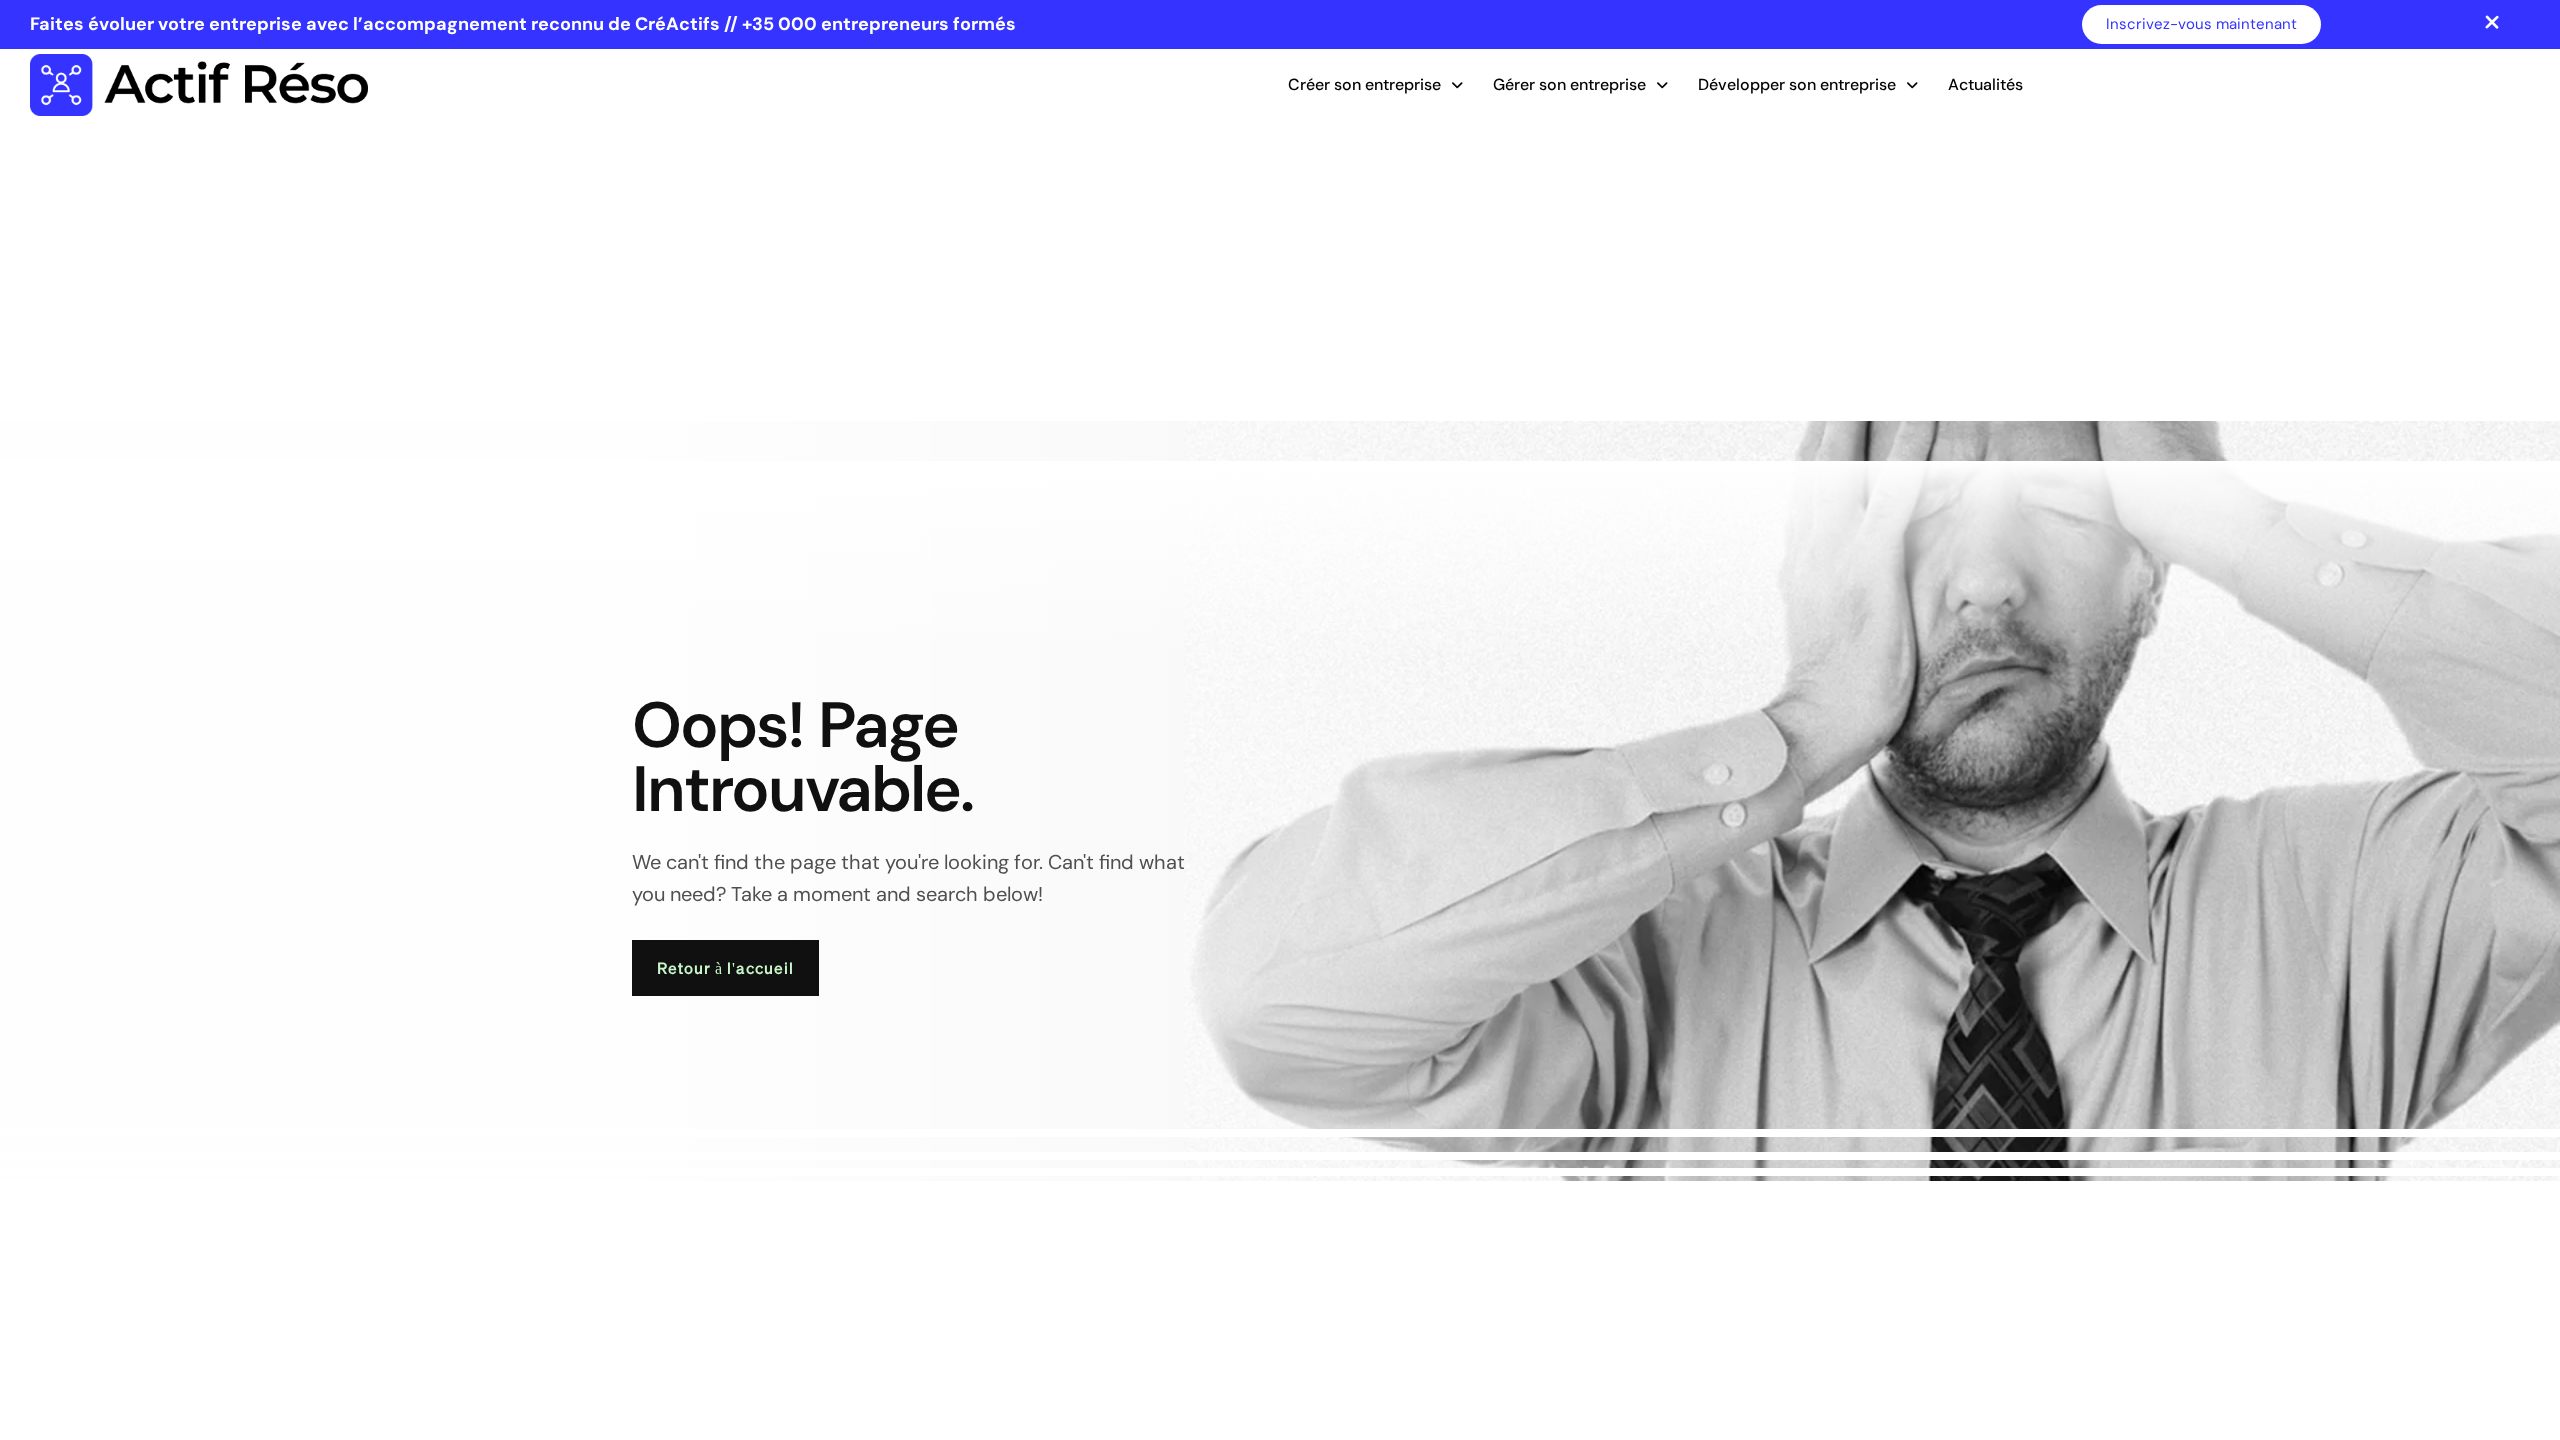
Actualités (1985, 84)
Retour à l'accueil (725, 967)
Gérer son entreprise (1569, 84)
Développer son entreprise (1797, 84)
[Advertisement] (1280, 271)
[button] (1375, 85)
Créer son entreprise (1364, 84)
